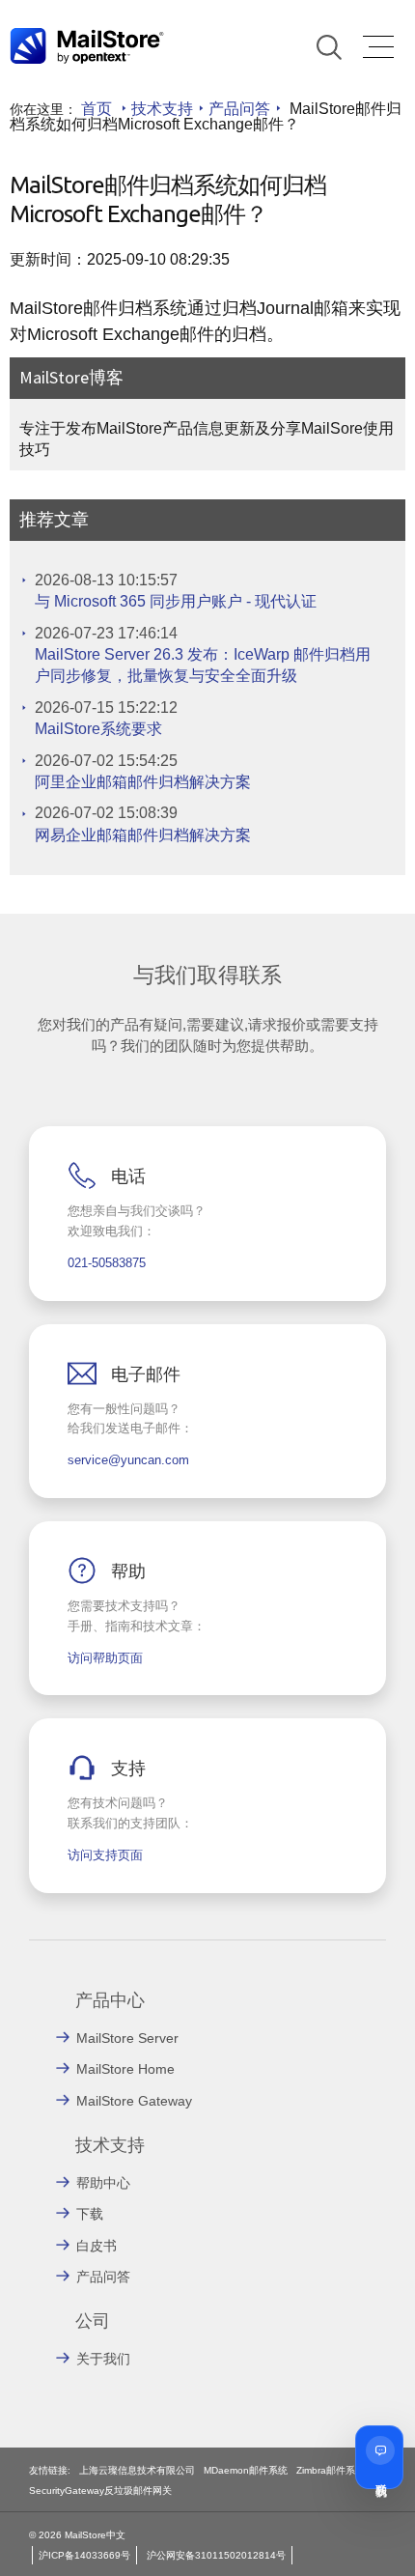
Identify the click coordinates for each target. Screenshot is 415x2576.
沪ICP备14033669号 (84, 2555)
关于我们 (103, 2359)
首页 (97, 109)
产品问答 (239, 109)
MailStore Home (125, 2069)
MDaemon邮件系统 (246, 2470)
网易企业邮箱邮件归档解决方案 (143, 835)
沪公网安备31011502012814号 (216, 2555)
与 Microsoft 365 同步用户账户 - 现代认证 (176, 601)
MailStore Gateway (134, 2101)
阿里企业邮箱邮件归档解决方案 (143, 782)
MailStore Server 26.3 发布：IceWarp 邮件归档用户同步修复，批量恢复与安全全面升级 (203, 665)
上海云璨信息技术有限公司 (137, 2470)
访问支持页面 (105, 1855)
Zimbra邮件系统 (331, 2470)
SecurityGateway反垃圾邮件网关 (100, 2491)
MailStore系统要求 (98, 729)
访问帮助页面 (105, 1658)
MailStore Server (127, 2038)
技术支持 (162, 109)
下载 (90, 2214)
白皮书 (97, 2246)
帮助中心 (103, 2183)
